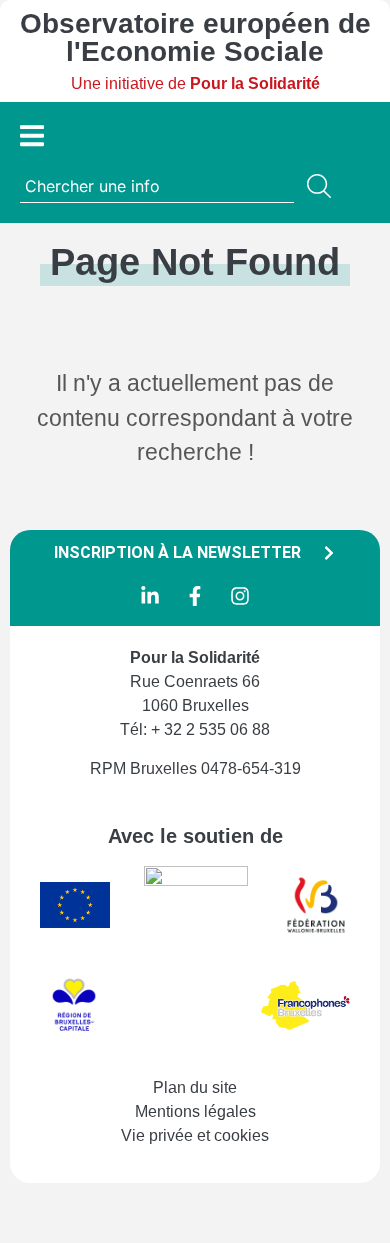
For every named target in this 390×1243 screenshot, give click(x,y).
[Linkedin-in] (150, 596)
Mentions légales (195, 1111)
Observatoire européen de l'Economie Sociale (195, 37)
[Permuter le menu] (32, 135)
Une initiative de (195, 83)
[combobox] (157, 186)
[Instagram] (240, 596)
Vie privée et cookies (195, 1135)
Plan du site (195, 1087)
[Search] (323, 186)
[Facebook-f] (195, 596)
